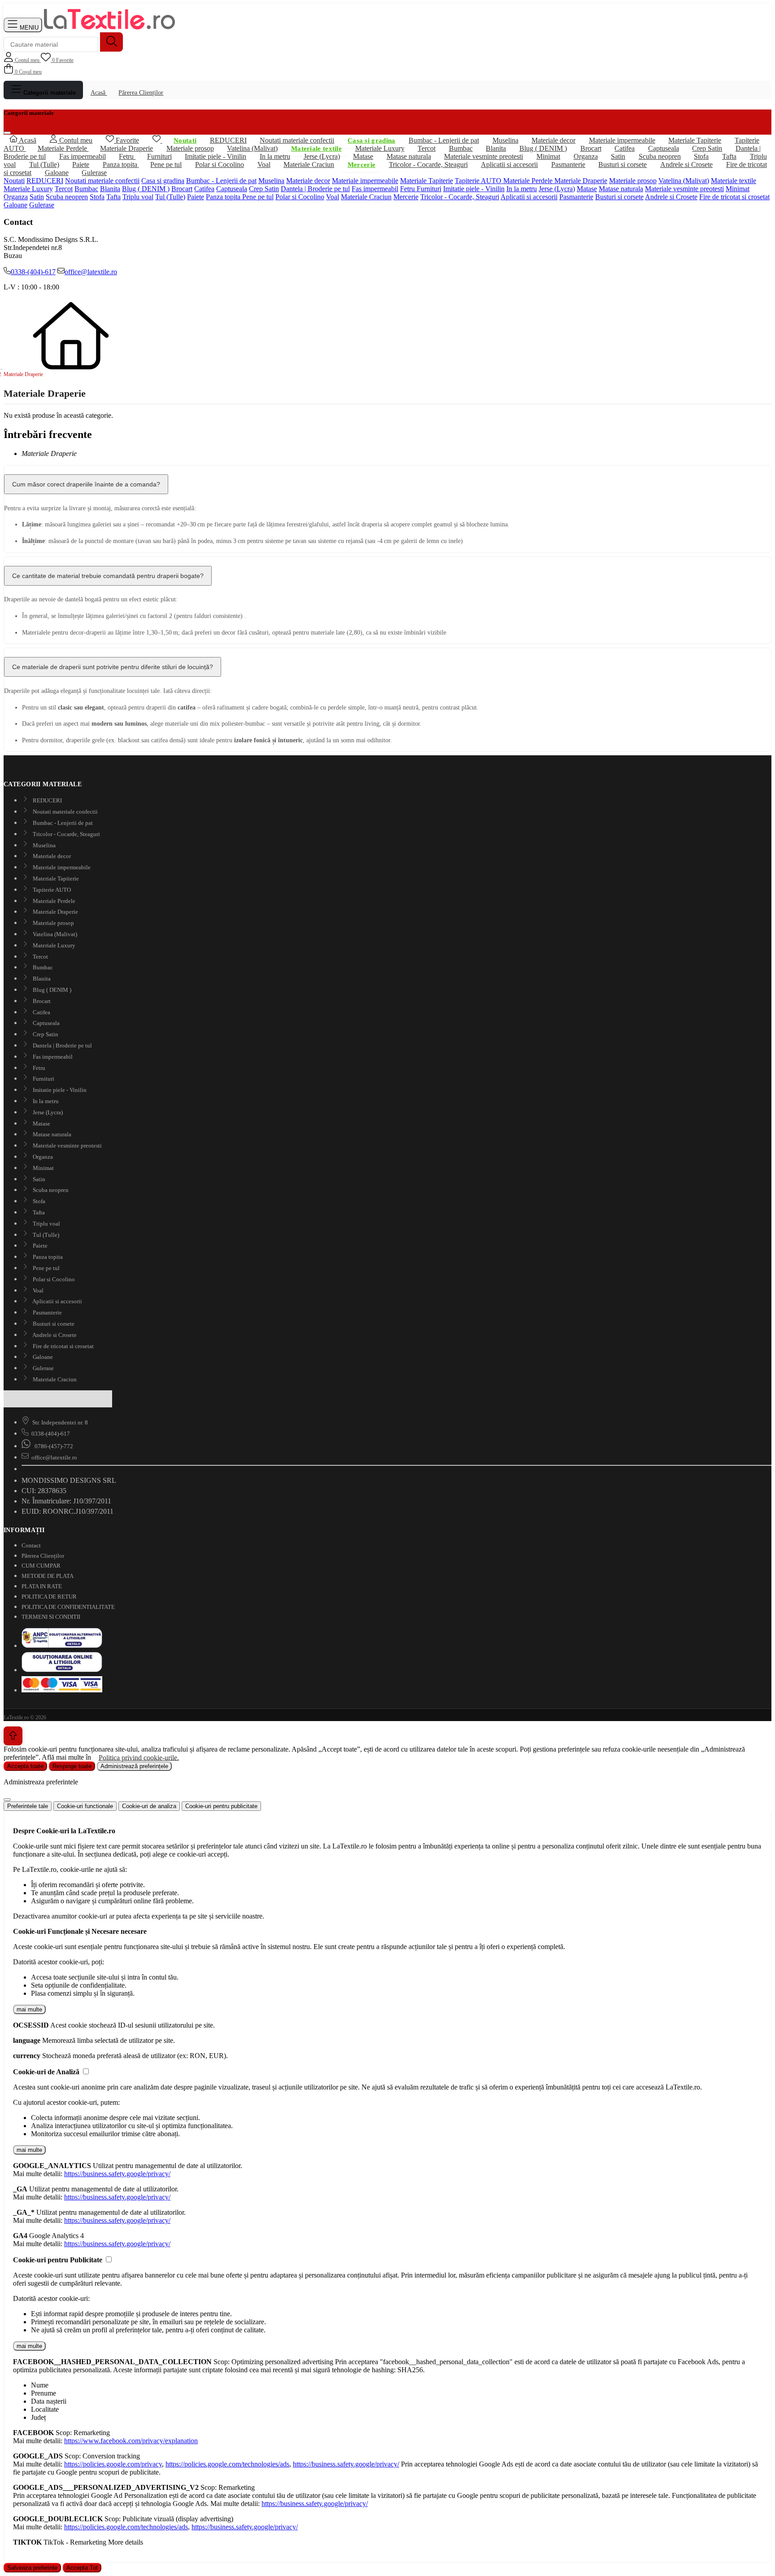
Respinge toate (72, 1766)
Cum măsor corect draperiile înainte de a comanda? (86, 484)
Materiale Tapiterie (427, 181)
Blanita (110, 189)
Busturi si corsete (623, 164)
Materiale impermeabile (365, 181)
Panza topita (121, 164)
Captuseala (232, 189)
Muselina (271, 181)
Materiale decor (308, 181)
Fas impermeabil (375, 189)
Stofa (97, 197)
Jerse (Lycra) (557, 189)
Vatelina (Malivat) (252, 148)
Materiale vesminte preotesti (684, 189)
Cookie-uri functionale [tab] (85, 1806)
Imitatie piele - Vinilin (474, 189)
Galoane (57, 173)
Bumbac (86, 189)
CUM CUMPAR (41, 1566)
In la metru (275, 156)
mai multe (29, 2009)
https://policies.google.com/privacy (113, 2464)
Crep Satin (264, 189)
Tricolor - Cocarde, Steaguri (428, 164)
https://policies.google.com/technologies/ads (227, 2464)
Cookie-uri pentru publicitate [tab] (221, 1806)
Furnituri (429, 189)
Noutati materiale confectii (297, 140)
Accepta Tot (82, 2568)
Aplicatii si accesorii (509, 164)
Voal (264, 164)
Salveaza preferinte (32, 2568)
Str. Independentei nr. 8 (60, 1422)
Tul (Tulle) (170, 197)
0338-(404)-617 (33, 272)
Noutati (14, 181)
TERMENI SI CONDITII (51, 1617)
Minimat (738, 189)
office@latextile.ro (91, 272)
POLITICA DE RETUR (49, 1597)
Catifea (204, 189)
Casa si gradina (163, 181)
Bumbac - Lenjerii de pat (444, 140)
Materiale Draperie (581, 181)
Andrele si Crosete (686, 164)
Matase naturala (621, 189)
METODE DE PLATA (48, 1576)
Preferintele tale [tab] (28, 1806)
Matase (363, 156)
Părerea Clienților (141, 92)
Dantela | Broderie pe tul (315, 189)
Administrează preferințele (134, 1766)
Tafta (113, 197)
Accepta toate (25, 1766)
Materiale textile (734, 181)
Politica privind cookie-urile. (139, 1757)
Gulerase (94, 173)
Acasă (99, 92)
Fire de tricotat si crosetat (734, 197)
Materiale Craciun (309, 164)
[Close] (7, 1800)
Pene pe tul (166, 164)
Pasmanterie (568, 164)
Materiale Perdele (529, 181)
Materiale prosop (633, 181)
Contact (31, 1545)
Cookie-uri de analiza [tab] (149, 1806)
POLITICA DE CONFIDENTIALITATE (68, 1607)
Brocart (182, 189)
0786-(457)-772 (53, 1446)
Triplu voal (138, 197)
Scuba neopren (67, 197)
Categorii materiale (49, 93)
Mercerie (406, 197)
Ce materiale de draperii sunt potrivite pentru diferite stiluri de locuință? (113, 667)
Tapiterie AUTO (479, 181)
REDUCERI (45, 181)
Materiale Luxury (380, 148)
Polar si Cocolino (220, 164)
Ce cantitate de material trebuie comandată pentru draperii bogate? (108, 576)
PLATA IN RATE (42, 1586)
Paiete (196, 197)
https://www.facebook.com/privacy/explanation (131, 2441)
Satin (37, 197)
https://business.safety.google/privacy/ (117, 2174)
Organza (16, 197)
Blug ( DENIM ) (146, 189)
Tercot (64, 189)
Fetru (408, 189)
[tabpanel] (387, 1874)
